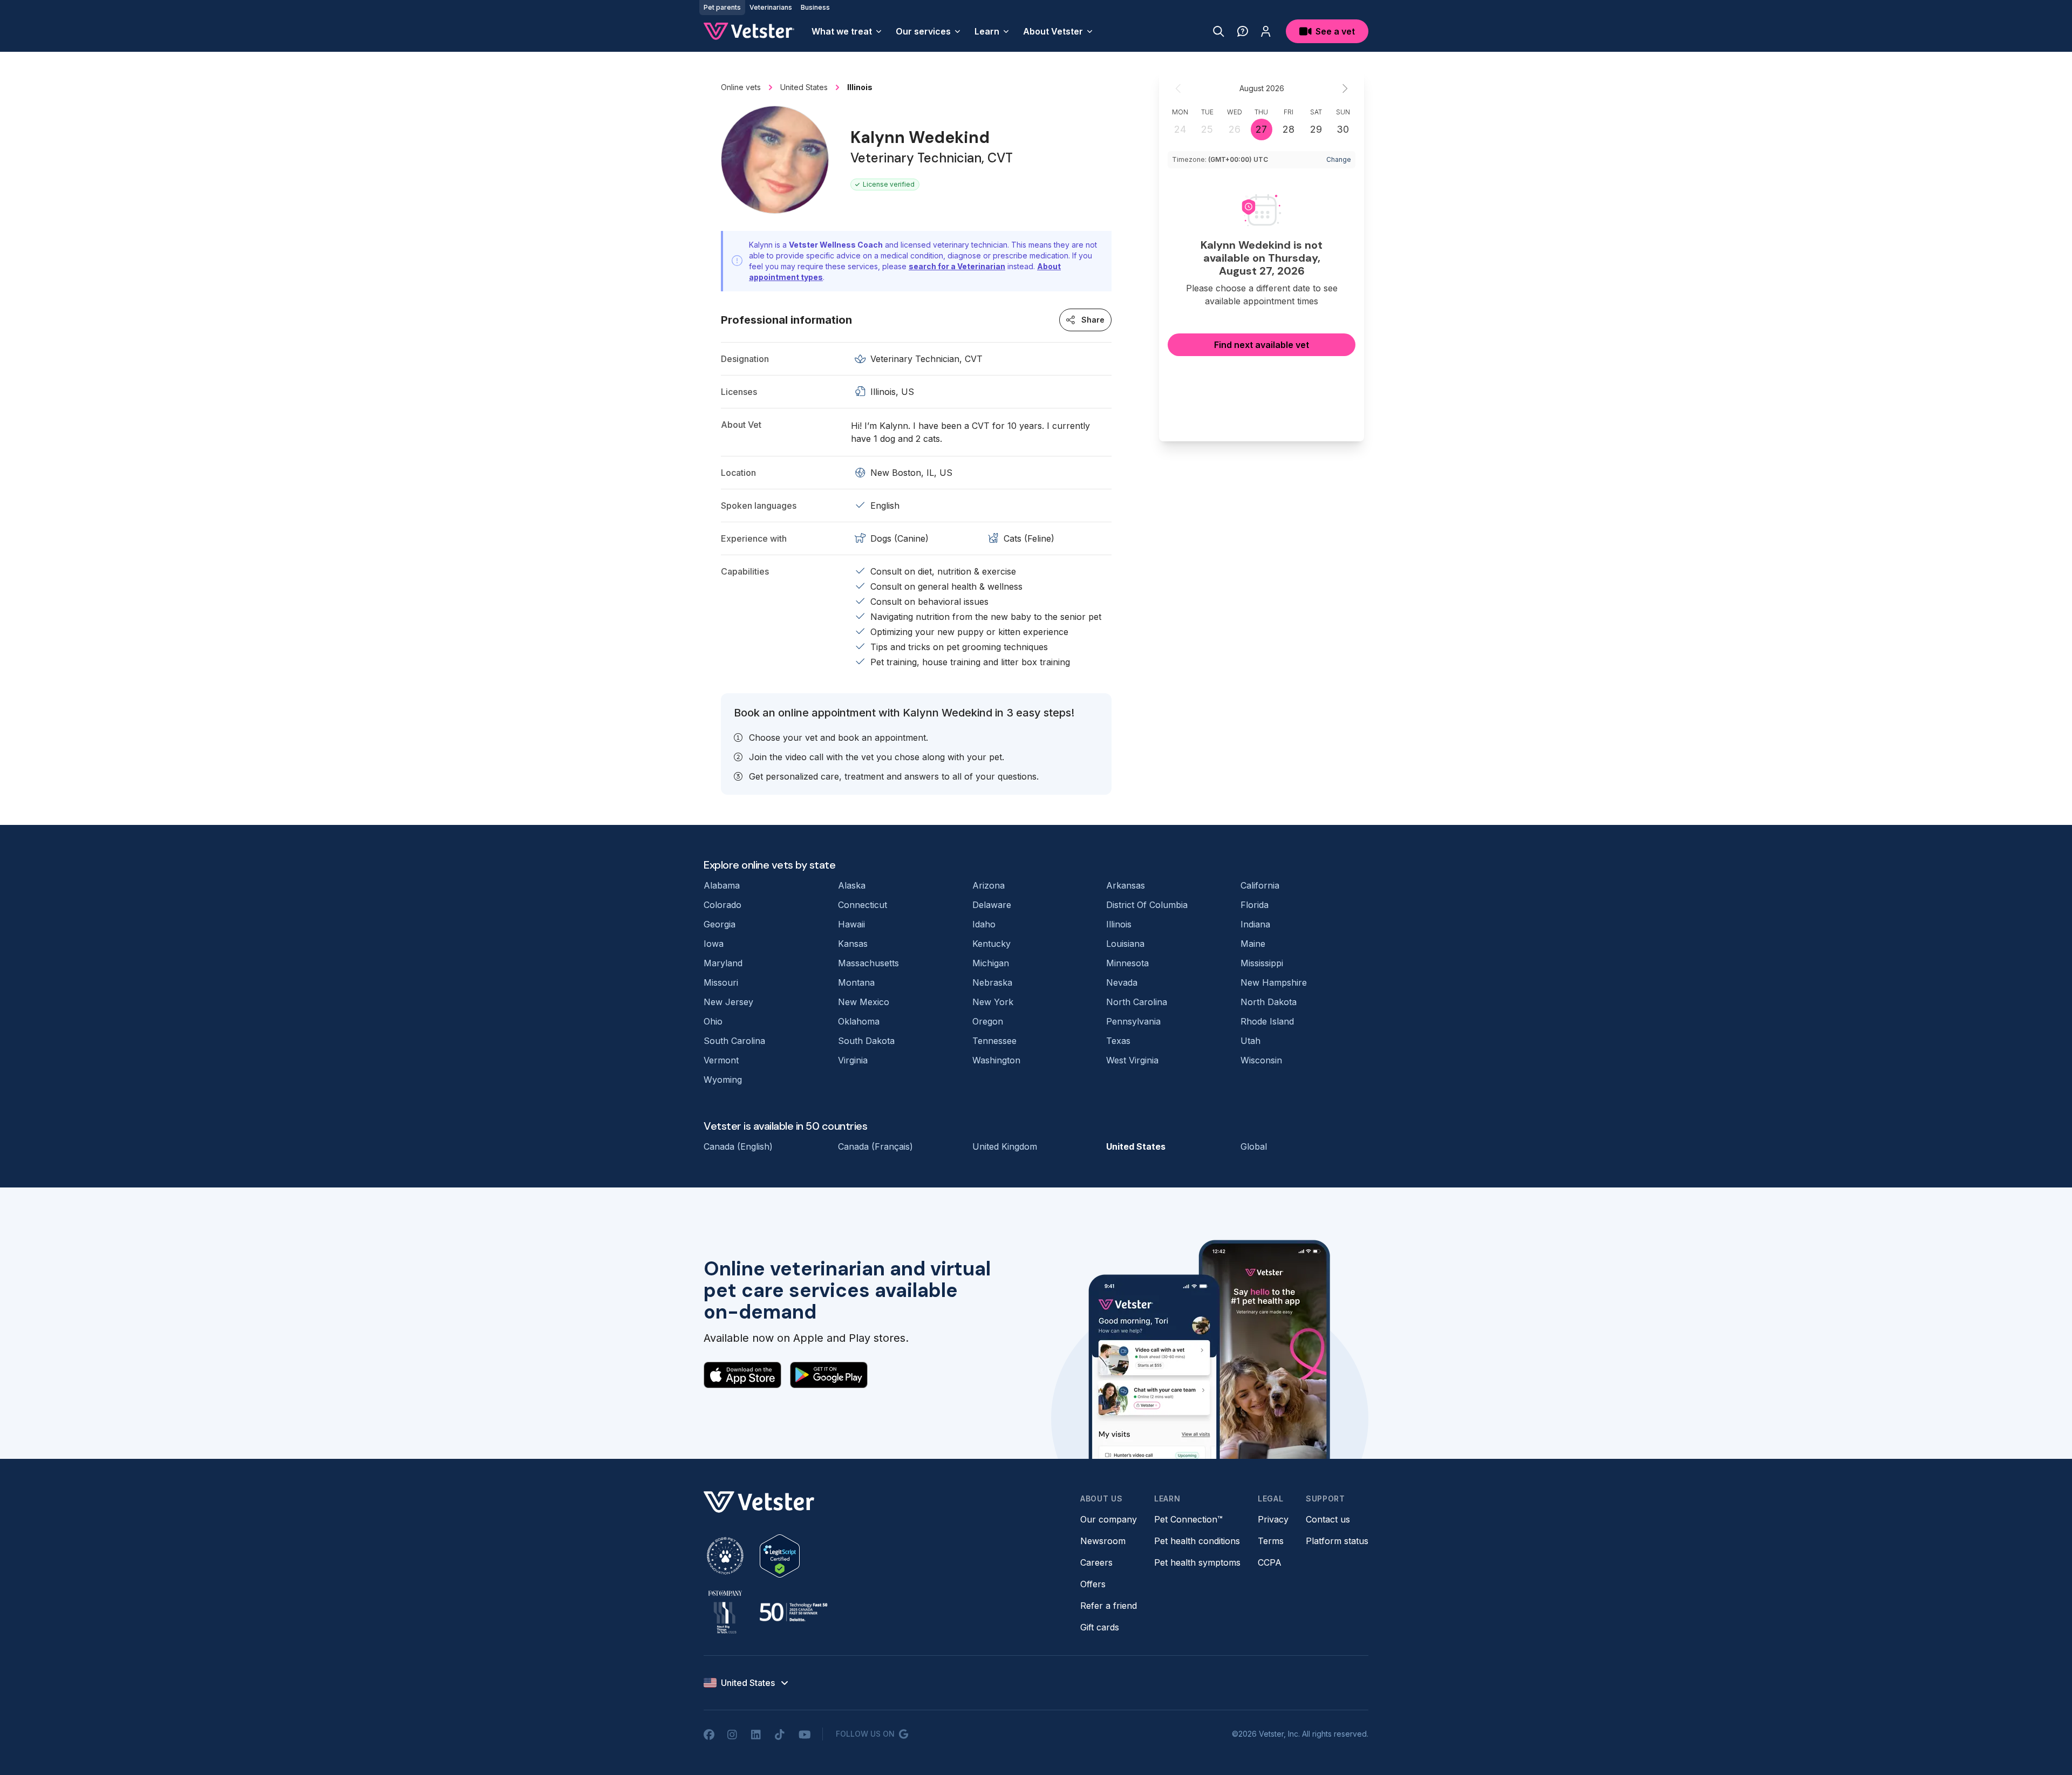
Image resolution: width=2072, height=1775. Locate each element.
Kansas (853, 944)
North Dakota (1269, 1002)
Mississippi (1262, 963)
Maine (1253, 944)
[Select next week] (1345, 88)
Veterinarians (771, 7)
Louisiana (1125, 944)
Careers (1096, 1562)
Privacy (1273, 1519)
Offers (1093, 1584)
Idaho (984, 924)
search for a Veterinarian (957, 266)
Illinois (1119, 924)
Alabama (722, 885)
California (1260, 885)
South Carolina (734, 1041)
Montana (856, 982)
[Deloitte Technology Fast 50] (793, 1612)
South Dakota (866, 1041)
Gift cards (1100, 1627)
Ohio (713, 1021)
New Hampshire (1274, 982)
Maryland (723, 963)
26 (1235, 129)
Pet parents (722, 7)
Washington (996, 1060)
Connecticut (863, 905)
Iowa (714, 944)
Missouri (721, 982)
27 (1261, 129)
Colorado (723, 905)
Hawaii (851, 924)
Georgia (720, 924)
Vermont (721, 1060)
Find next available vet (1262, 345)
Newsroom (1103, 1541)
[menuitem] (847, 31)
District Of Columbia (1147, 905)
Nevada (1122, 982)
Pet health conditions (1197, 1541)
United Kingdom (1005, 1146)
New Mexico (864, 1002)
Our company (1109, 1519)
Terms (1271, 1541)
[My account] (1266, 31)
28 (1289, 129)
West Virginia (1132, 1060)
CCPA (1270, 1562)
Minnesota (1127, 963)
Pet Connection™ (1188, 1519)
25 (1207, 129)
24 (1180, 129)
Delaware (992, 905)
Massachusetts (868, 963)
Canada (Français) (875, 1146)
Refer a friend (1109, 1606)
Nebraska (992, 982)
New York (993, 1002)
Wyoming (723, 1080)
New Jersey (728, 1002)
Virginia (853, 1060)
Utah (1250, 1041)
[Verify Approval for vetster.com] (780, 1556)
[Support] (1243, 31)
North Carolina (1137, 1002)
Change (1339, 159)
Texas (1118, 1041)
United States (1136, 1146)
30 (1343, 129)
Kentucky (991, 944)
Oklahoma (859, 1021)
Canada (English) (738, 1146)
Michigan (991, 963)
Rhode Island (1267, 1021)
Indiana (1255, 924)
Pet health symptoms (1197, 1562)
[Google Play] (829, 1375)
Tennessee (994, 1041)
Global (1254, 1146)
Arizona (989, 885)
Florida (1255, 905)
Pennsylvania (1133, 1021)
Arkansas (1126, 885)
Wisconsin (1261, 1060)
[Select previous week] (1178, 88)
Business (815, 7)
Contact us (1328, 1519)
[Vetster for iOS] (742, 1375)
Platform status (1337, 1541)
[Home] (749, 31)
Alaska (852, 885)
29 (1316, 129)
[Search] (1219, 31)
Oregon (988, 1021)
